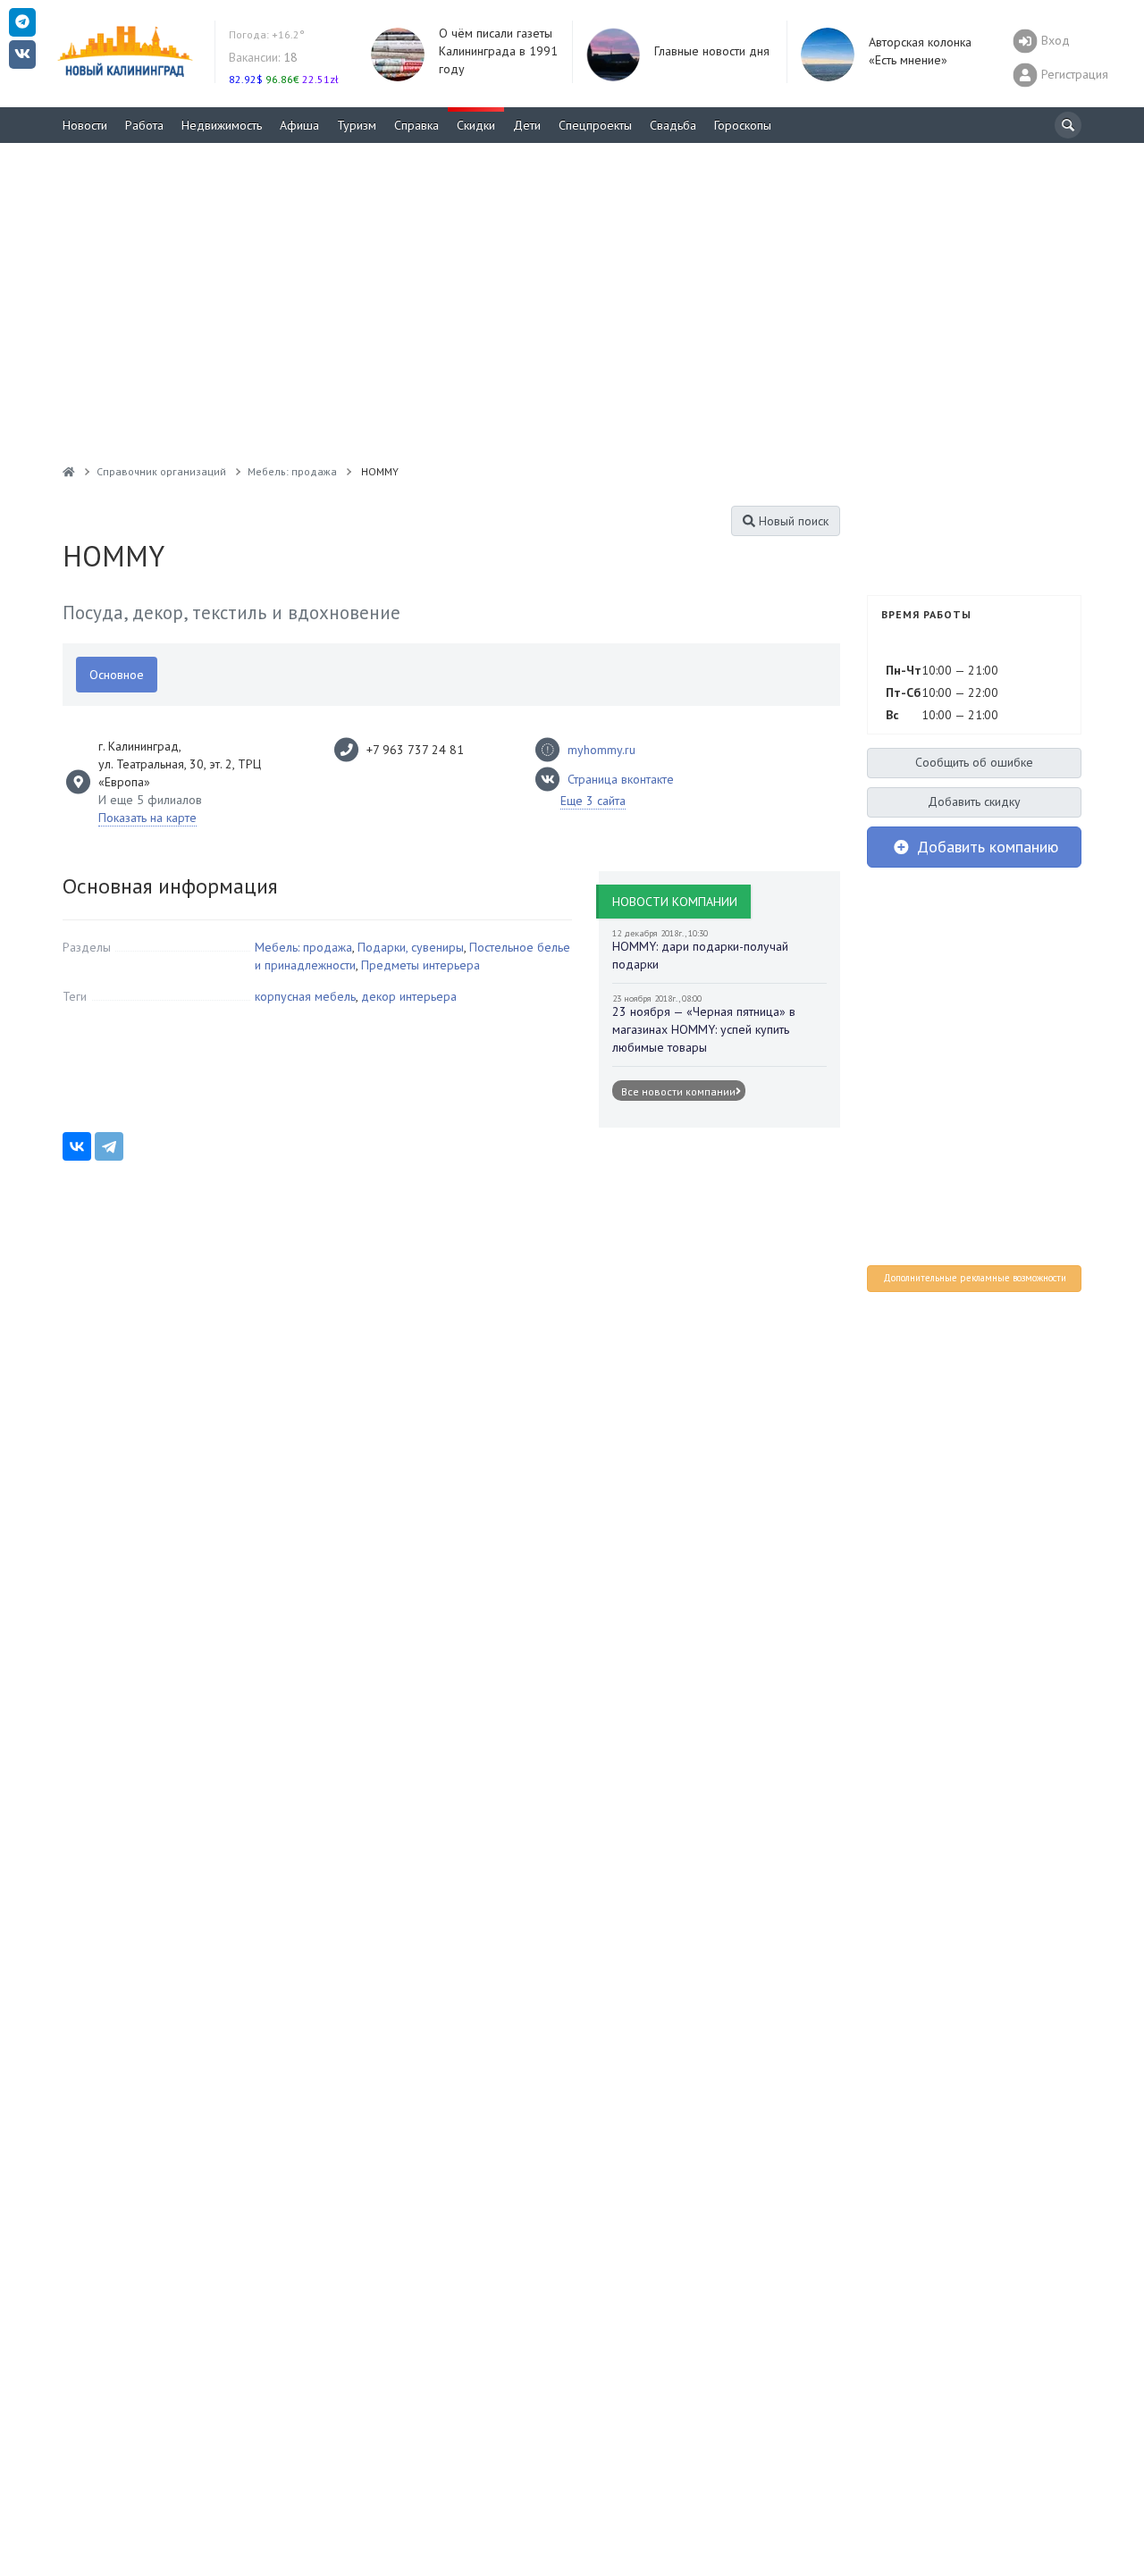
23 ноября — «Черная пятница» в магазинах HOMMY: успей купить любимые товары (704, 1029)
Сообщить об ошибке (974, 762)
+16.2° (267, 34)
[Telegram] (109, 1146)
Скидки (476, 125)
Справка (416, 125)
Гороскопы (743, 125)
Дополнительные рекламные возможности (975, 1278)
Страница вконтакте (621, 779)
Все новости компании (678, 1091)
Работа (144, 125)
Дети (527, 125)
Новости (85, 125)
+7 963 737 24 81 (415, 750)
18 (263, 57)
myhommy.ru (601, 750)
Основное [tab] (117, 675)
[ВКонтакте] (77, 1146)
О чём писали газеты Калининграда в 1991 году (498, 51)
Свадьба (673, 125)
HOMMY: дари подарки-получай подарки (700, 955)
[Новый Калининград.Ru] (69, 471)
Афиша (299, 125)
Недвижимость (222, 125)
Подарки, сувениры (411, 947)
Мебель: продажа (303, 947)
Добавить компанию (985, 847)
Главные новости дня (712, 51)
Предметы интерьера (421, 965)
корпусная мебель (305, 996)
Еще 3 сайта (593, 801)
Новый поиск (792, 521)
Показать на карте (147, 818)
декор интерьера (409, 996)
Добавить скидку (974, 801)
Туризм (357, 125)
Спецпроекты (595, 125)
